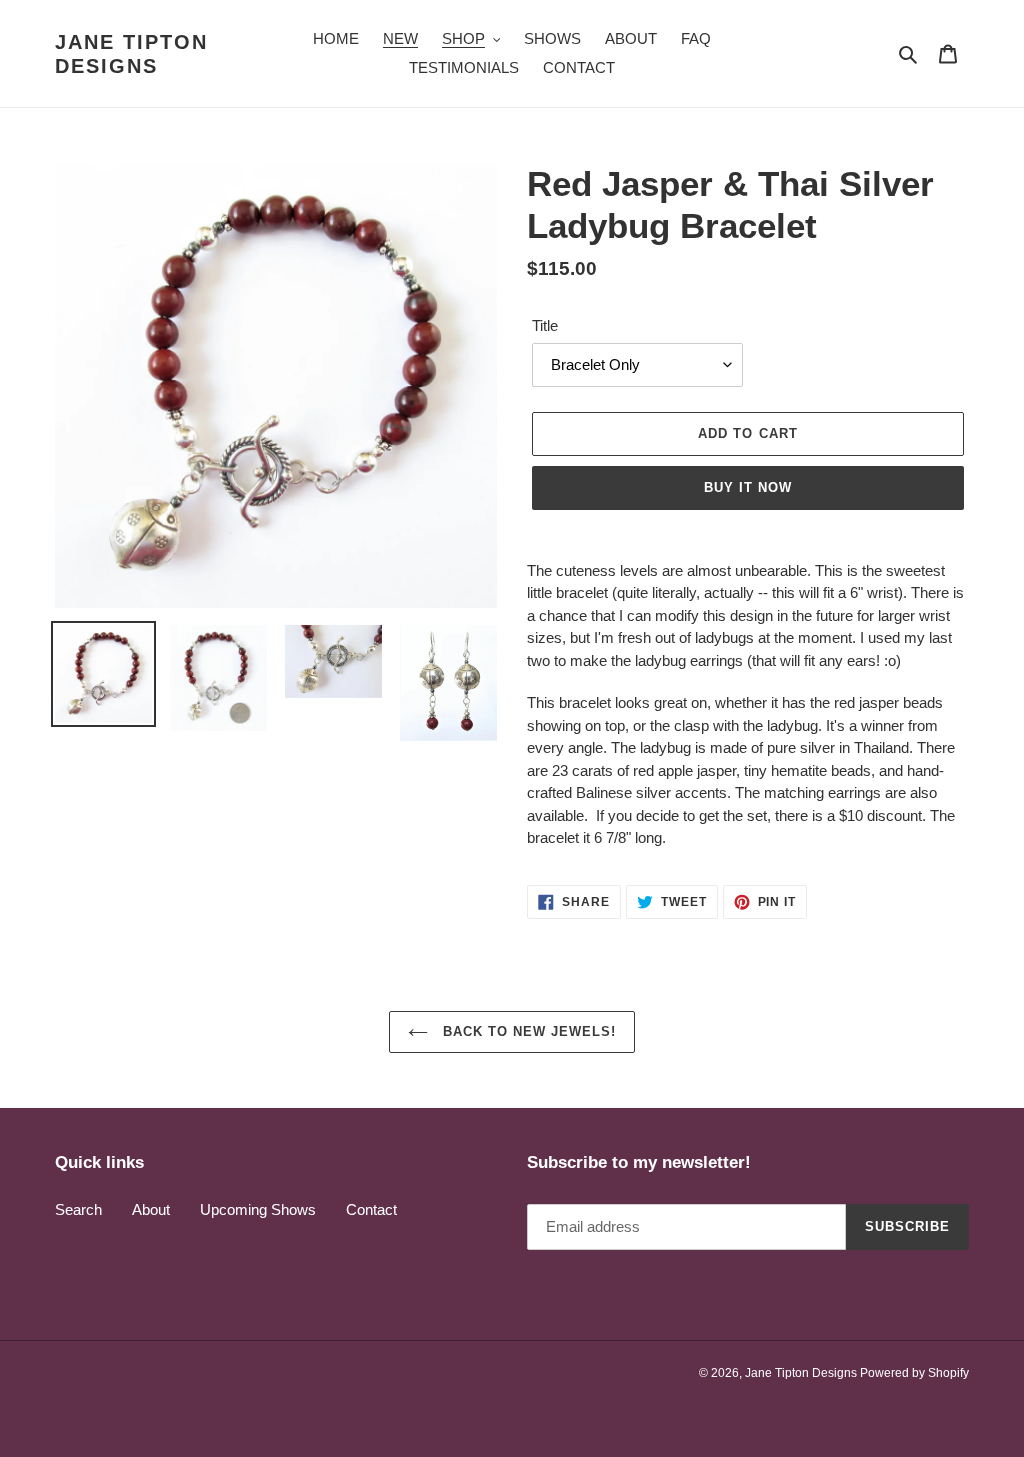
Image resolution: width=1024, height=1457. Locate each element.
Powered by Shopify (914, 1373)
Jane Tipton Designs (131, 54)
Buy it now (748, 487)
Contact (371, 1209)
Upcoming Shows (258, 1209)
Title (545, 325)
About (151, 1209)
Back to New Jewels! (527, 1031)
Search (78, 1209)
